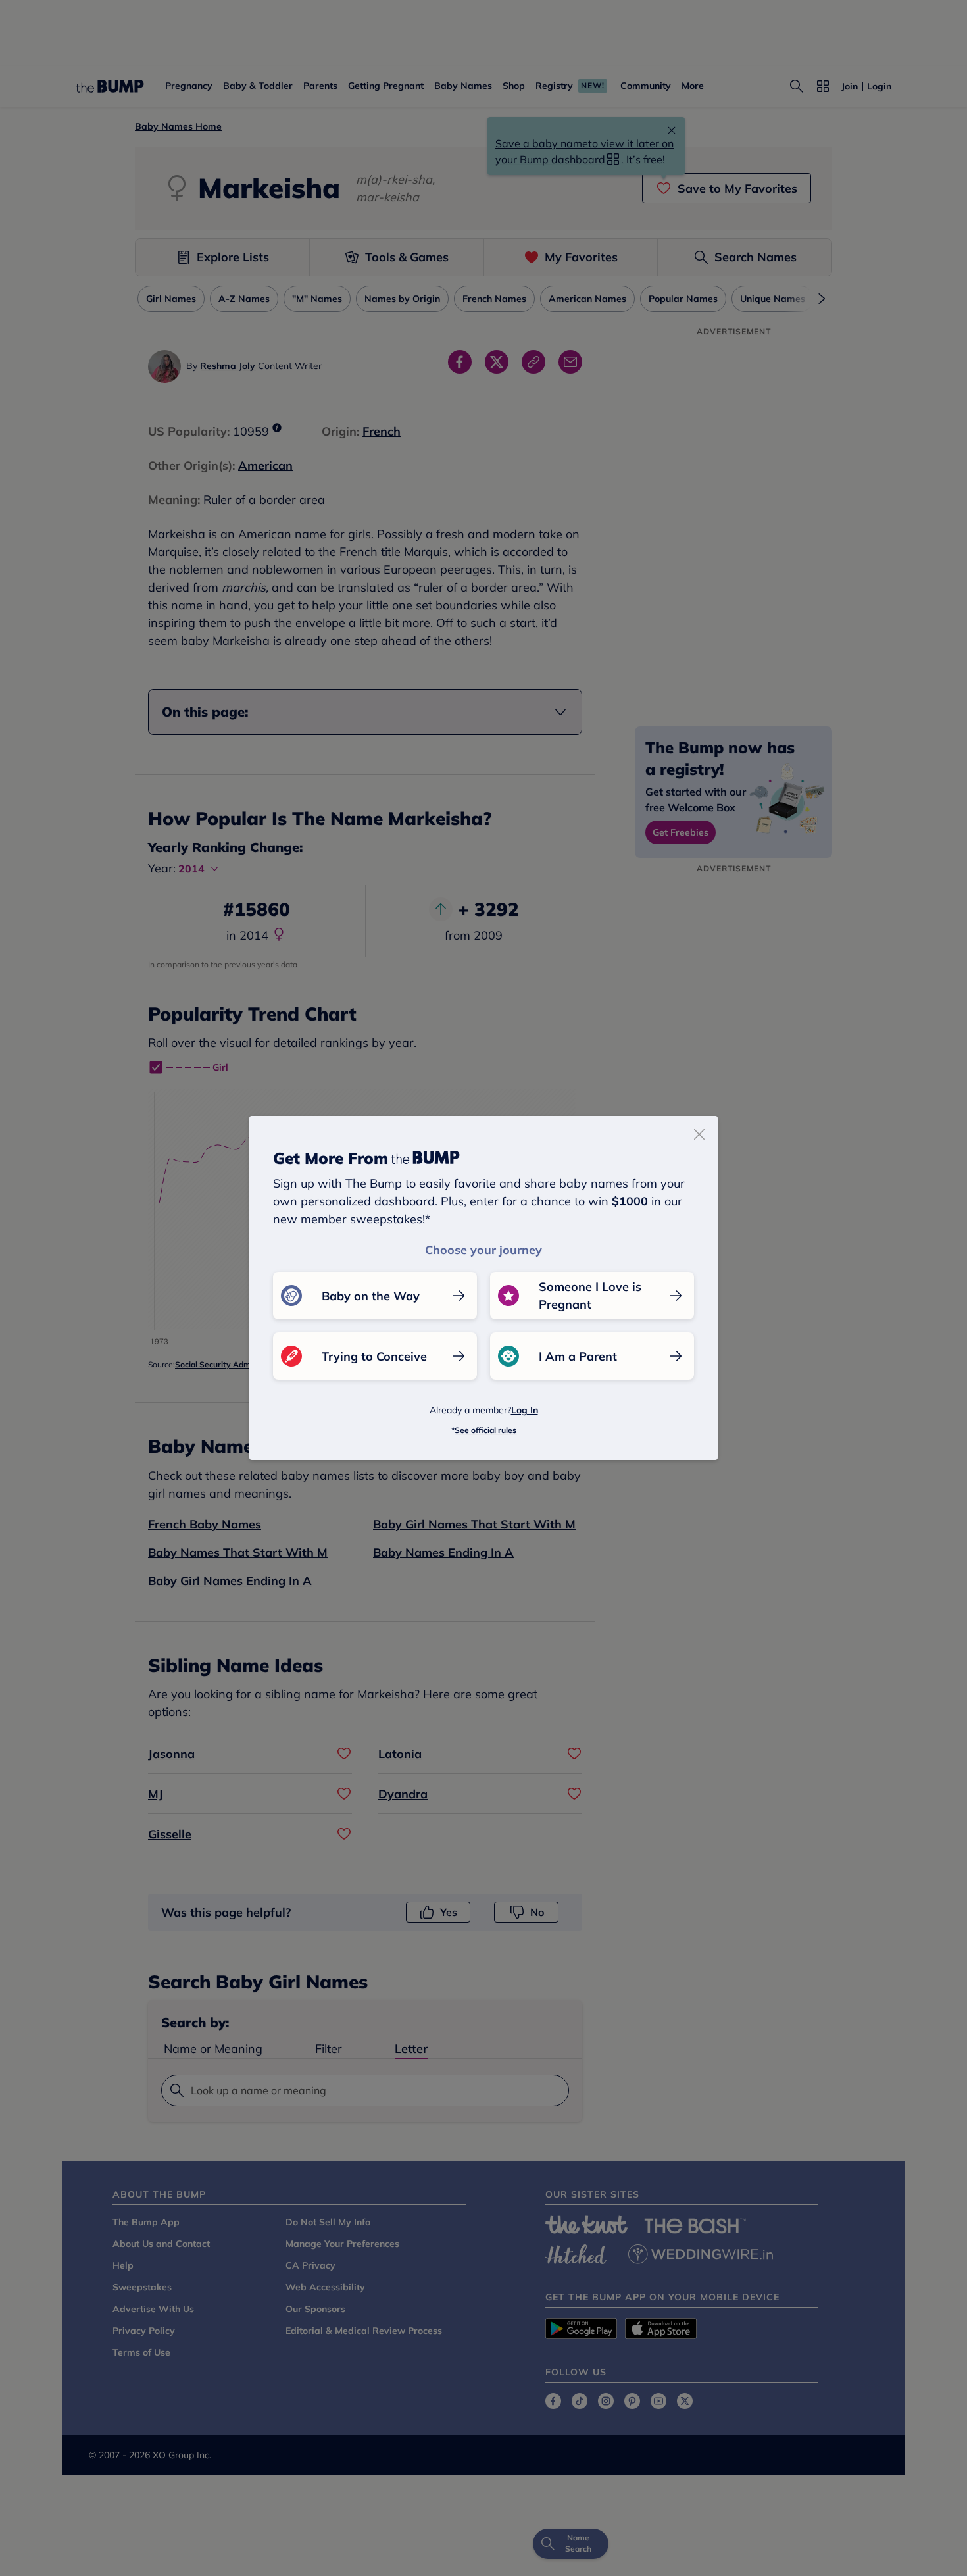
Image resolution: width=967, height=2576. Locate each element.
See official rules (485, 1430)
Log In (525, 1410)
